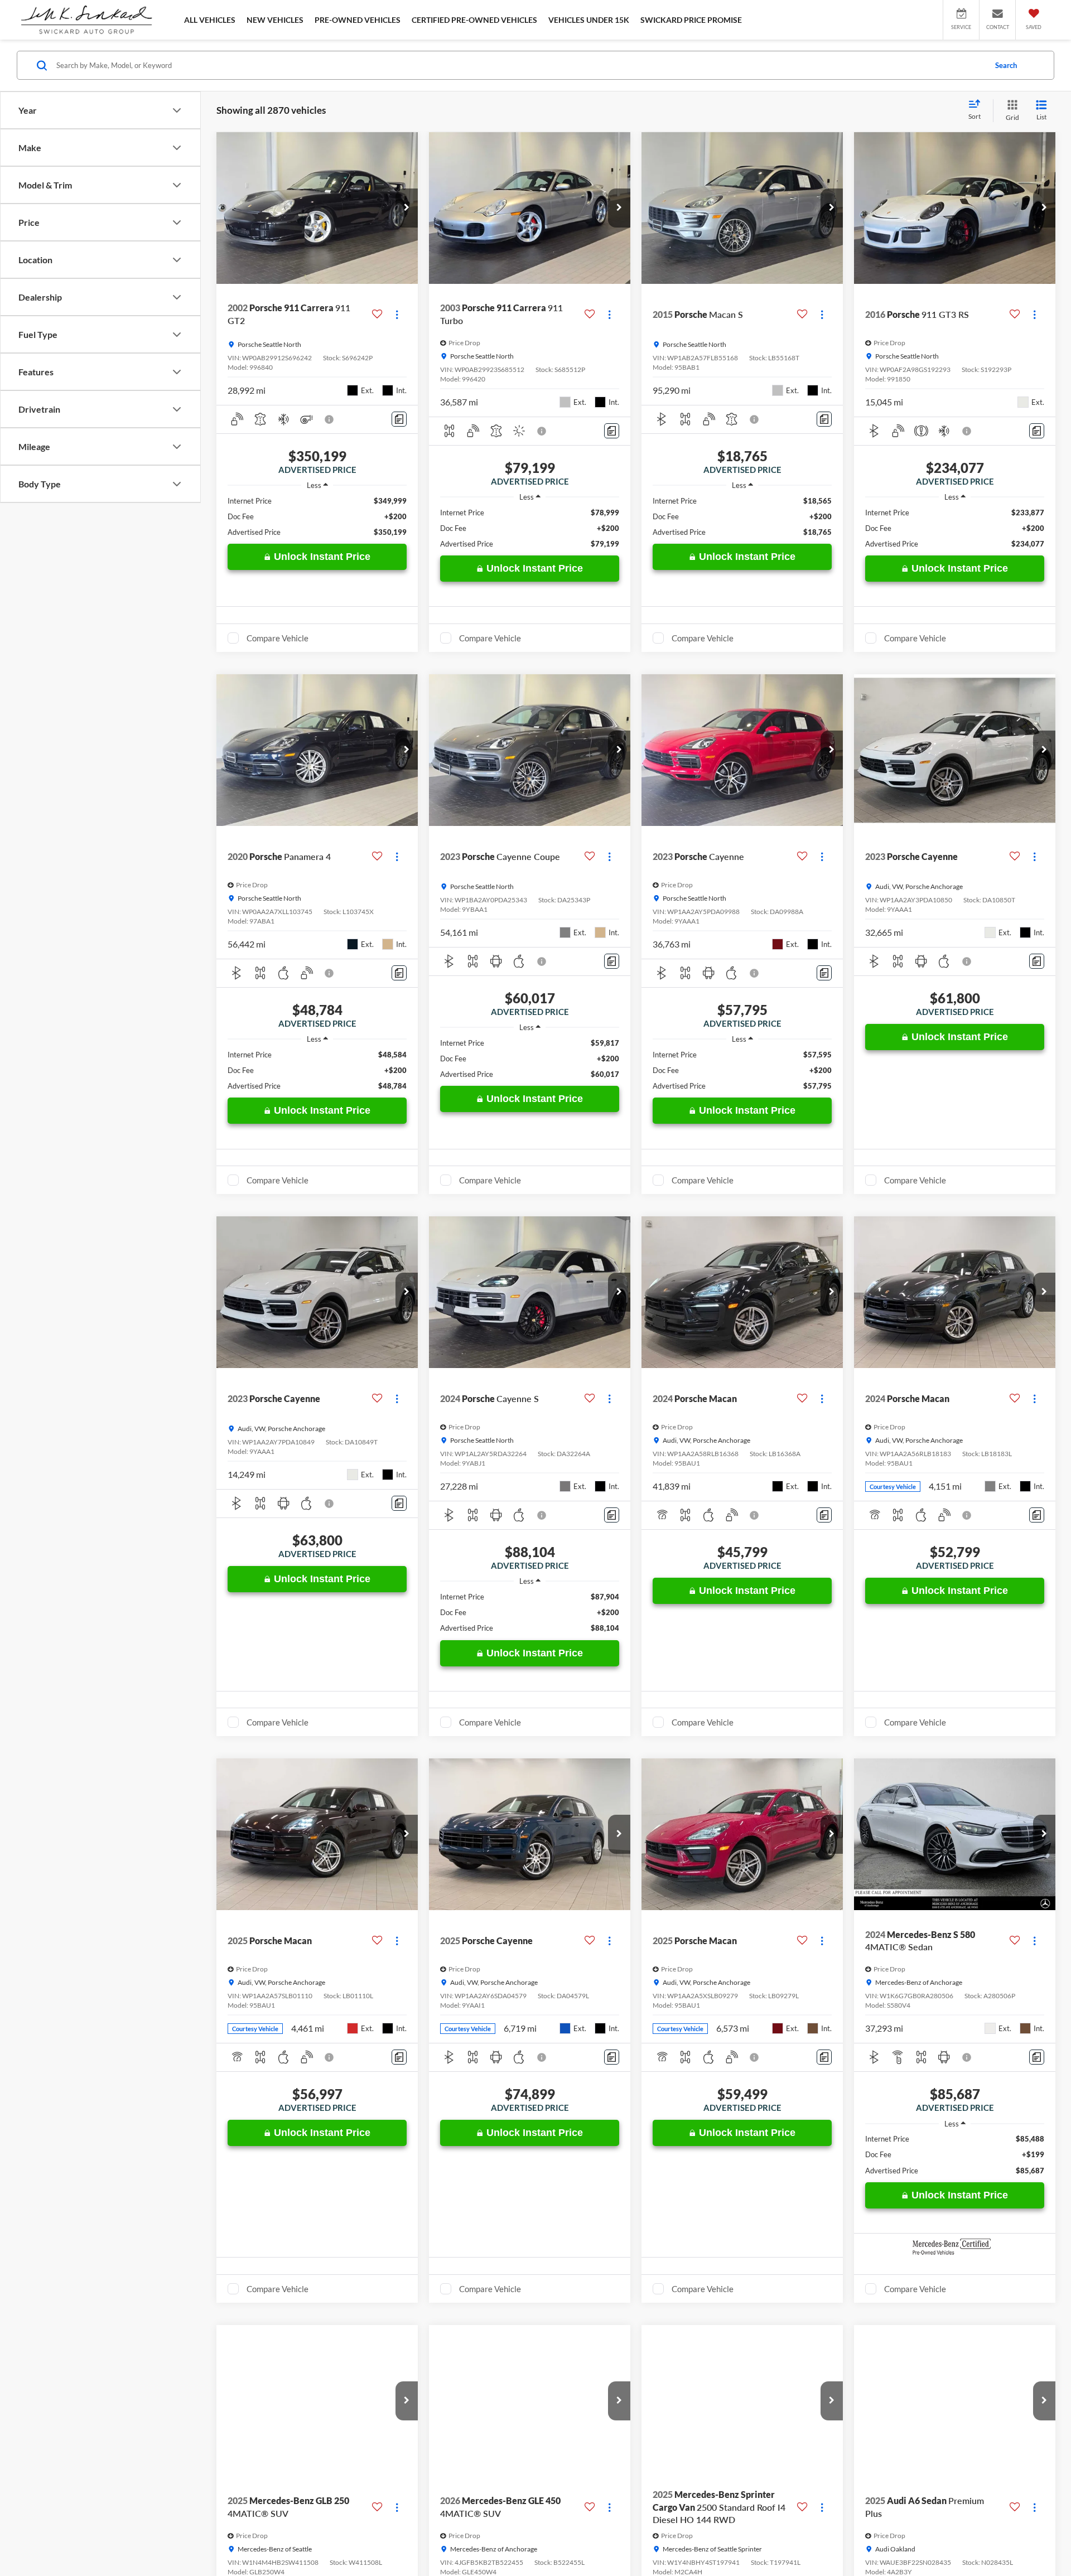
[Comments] (399, 419)
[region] (317, 516)
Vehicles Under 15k (589, 20)
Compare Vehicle (278, 638)
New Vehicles (275, 20)
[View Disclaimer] (330, 419)
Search (1006, 65)
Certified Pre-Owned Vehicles (474, 20)
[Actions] (397, 314)
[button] (407, 208)
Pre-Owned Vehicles (358, 20)
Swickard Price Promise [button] (691, 20)
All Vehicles (210, 20)
